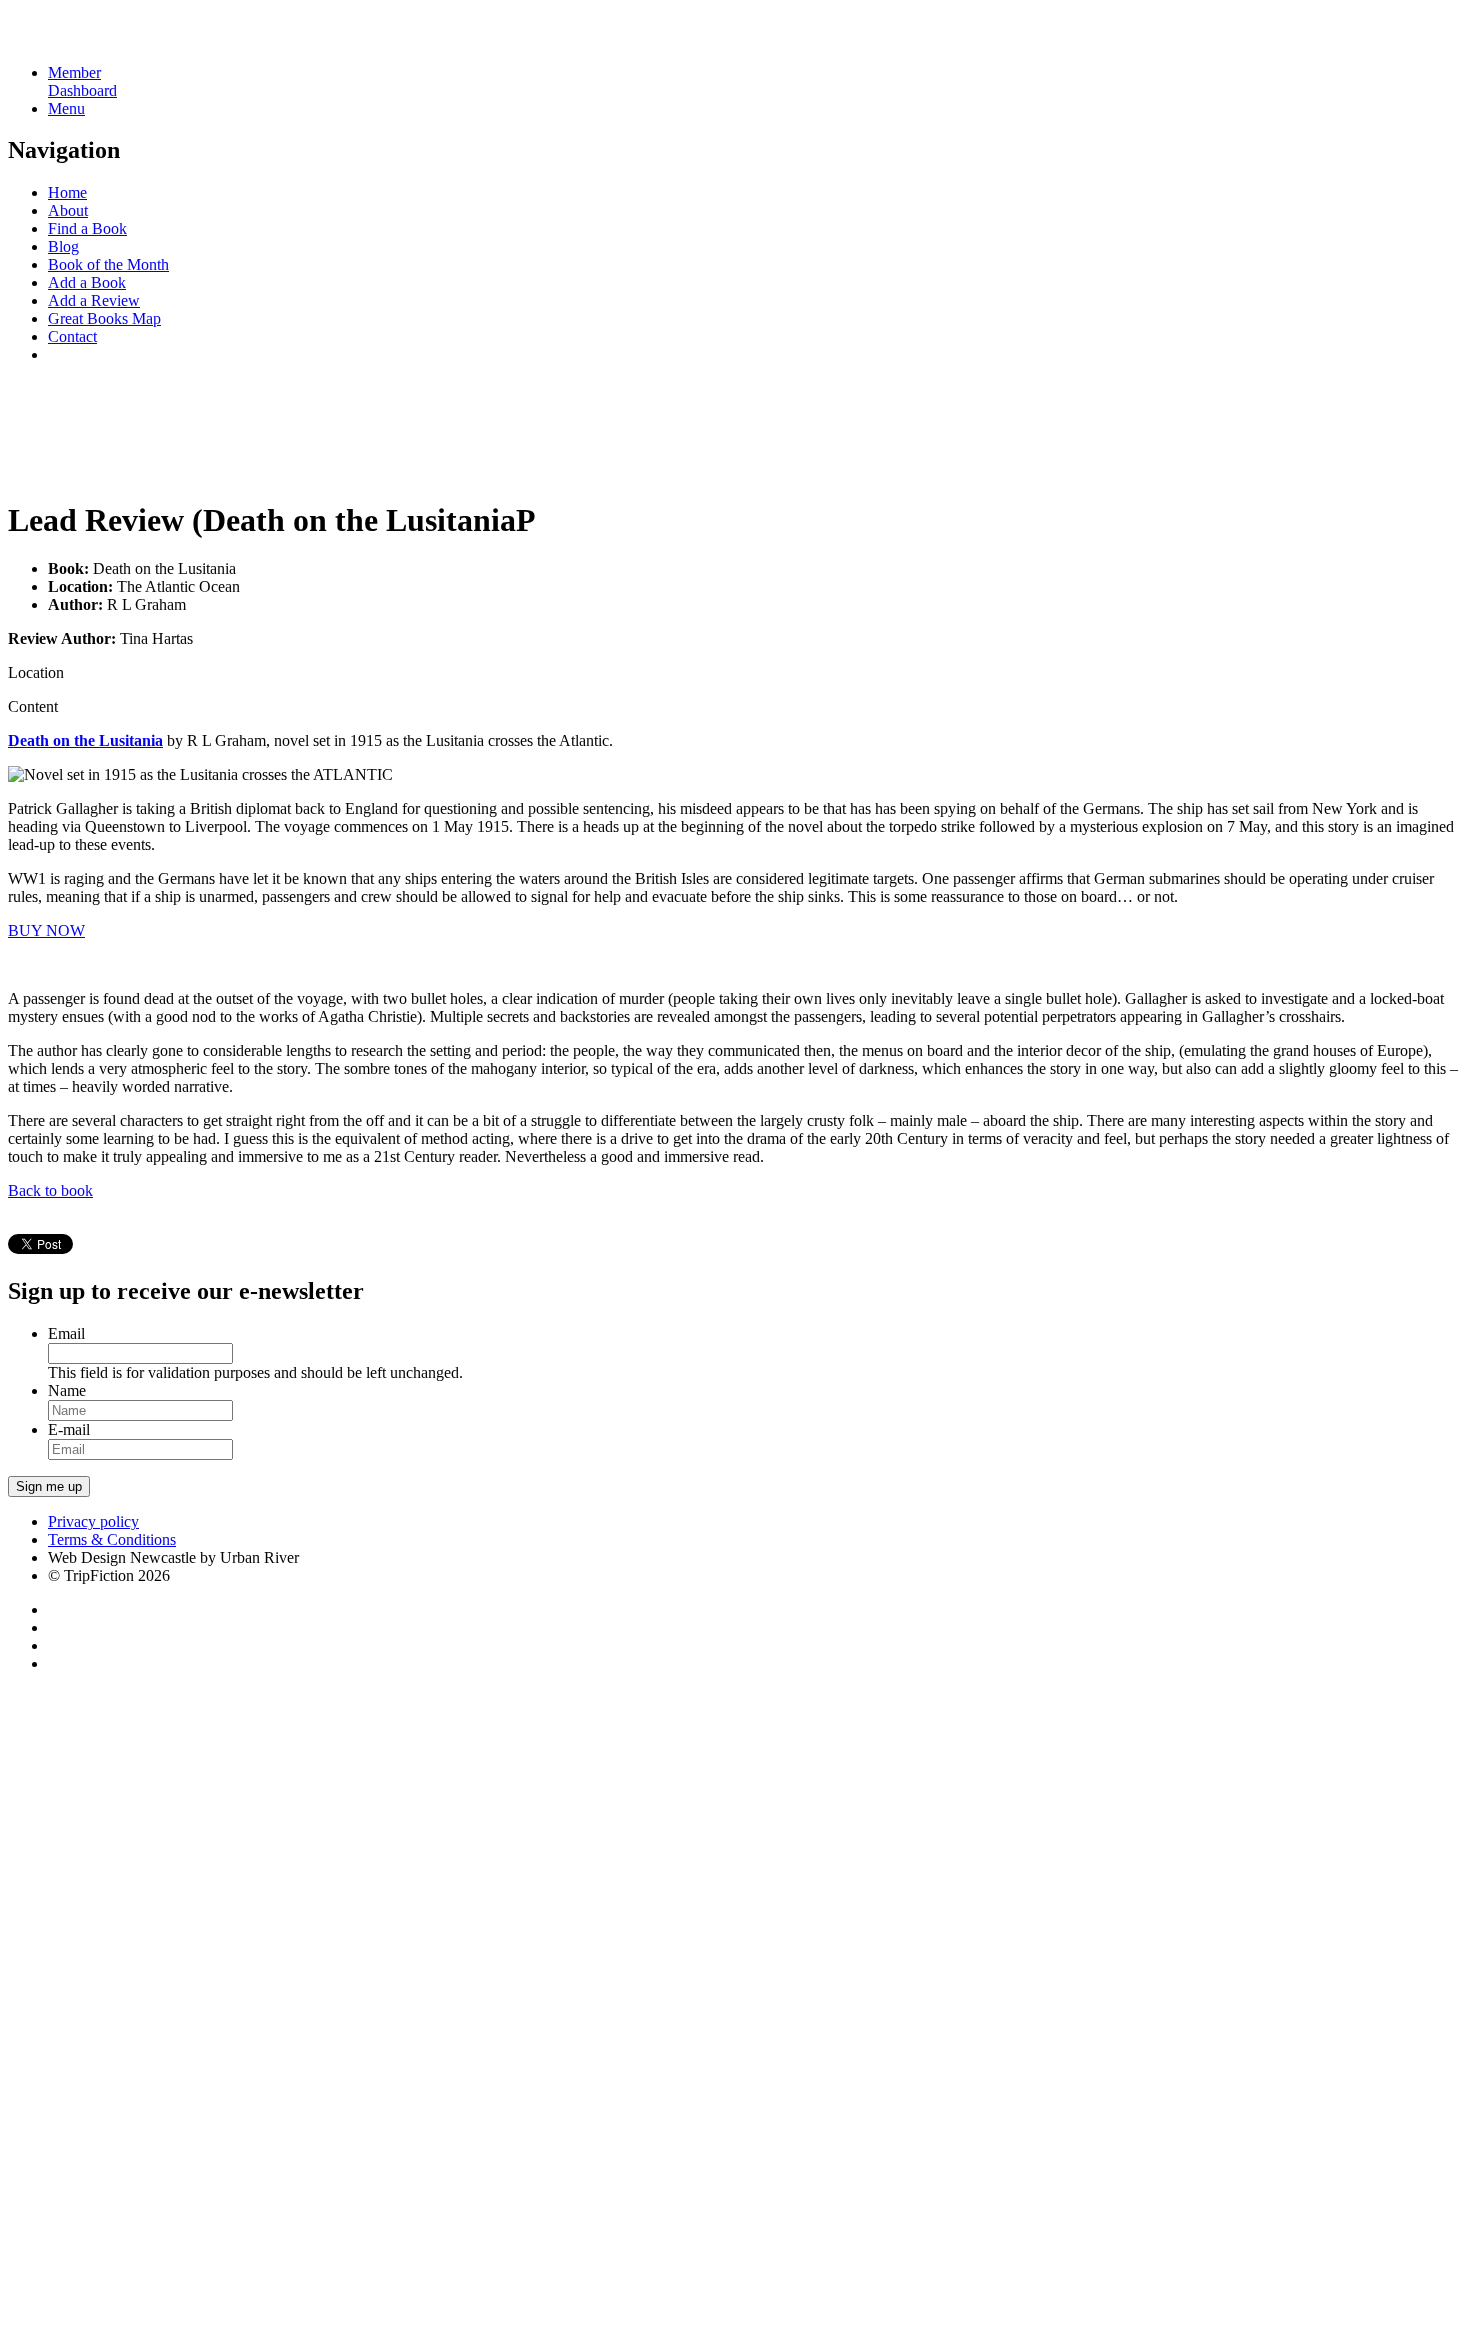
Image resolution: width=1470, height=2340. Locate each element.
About (68, 210)
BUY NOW (46, 930)
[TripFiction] (104, 38)
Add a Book (87, 282)
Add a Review (94, 300)
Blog (63, 246)
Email (66, 1333)
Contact (72, 336)
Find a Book (87, 228)
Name (67, 1390)
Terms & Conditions (112, 1539)
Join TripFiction (728, 2153)
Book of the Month (108, 264)
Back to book (50, 1190)
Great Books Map (104, 318)
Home (67, 192)
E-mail (69, 1429)
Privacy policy (93, 1521)
